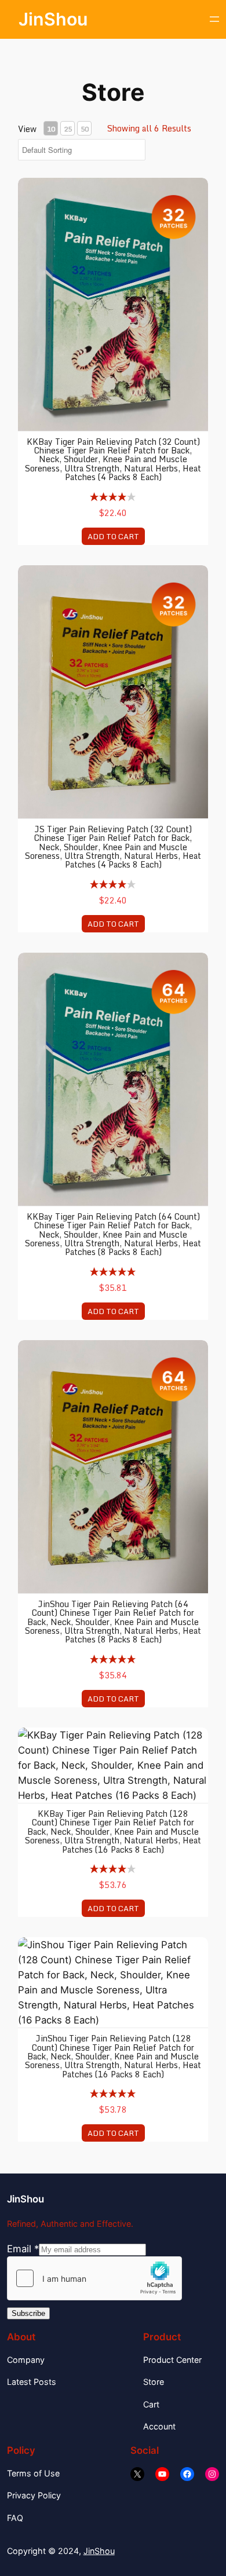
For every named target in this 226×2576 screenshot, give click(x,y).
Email (23, 2249)
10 (51, 129)
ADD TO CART (113, 536)
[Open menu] (214, 19)
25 (68, 129)
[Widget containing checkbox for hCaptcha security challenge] (94, 2278)
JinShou (53, 19)
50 (85, 129)
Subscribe (28, 2313)
